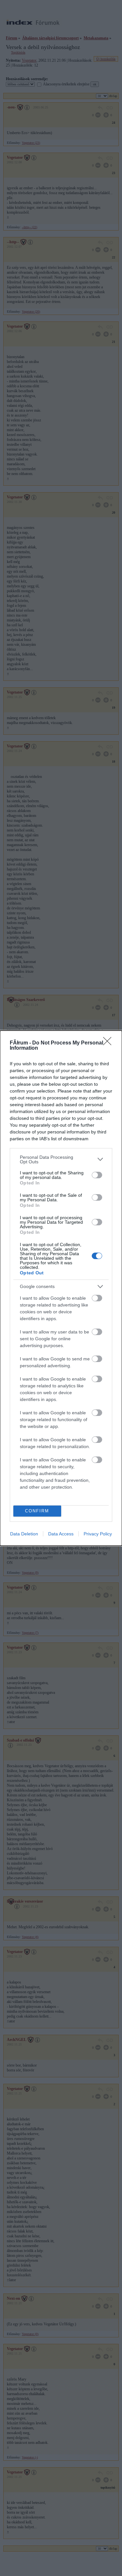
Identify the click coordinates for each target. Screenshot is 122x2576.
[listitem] (61, 1159)
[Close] (109, 1043)
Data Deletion (24, 1534)
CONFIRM (37, 1511)
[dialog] (61, 1288)
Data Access (61, 1534)
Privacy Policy (98, 1534)
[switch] (97, 1175)
